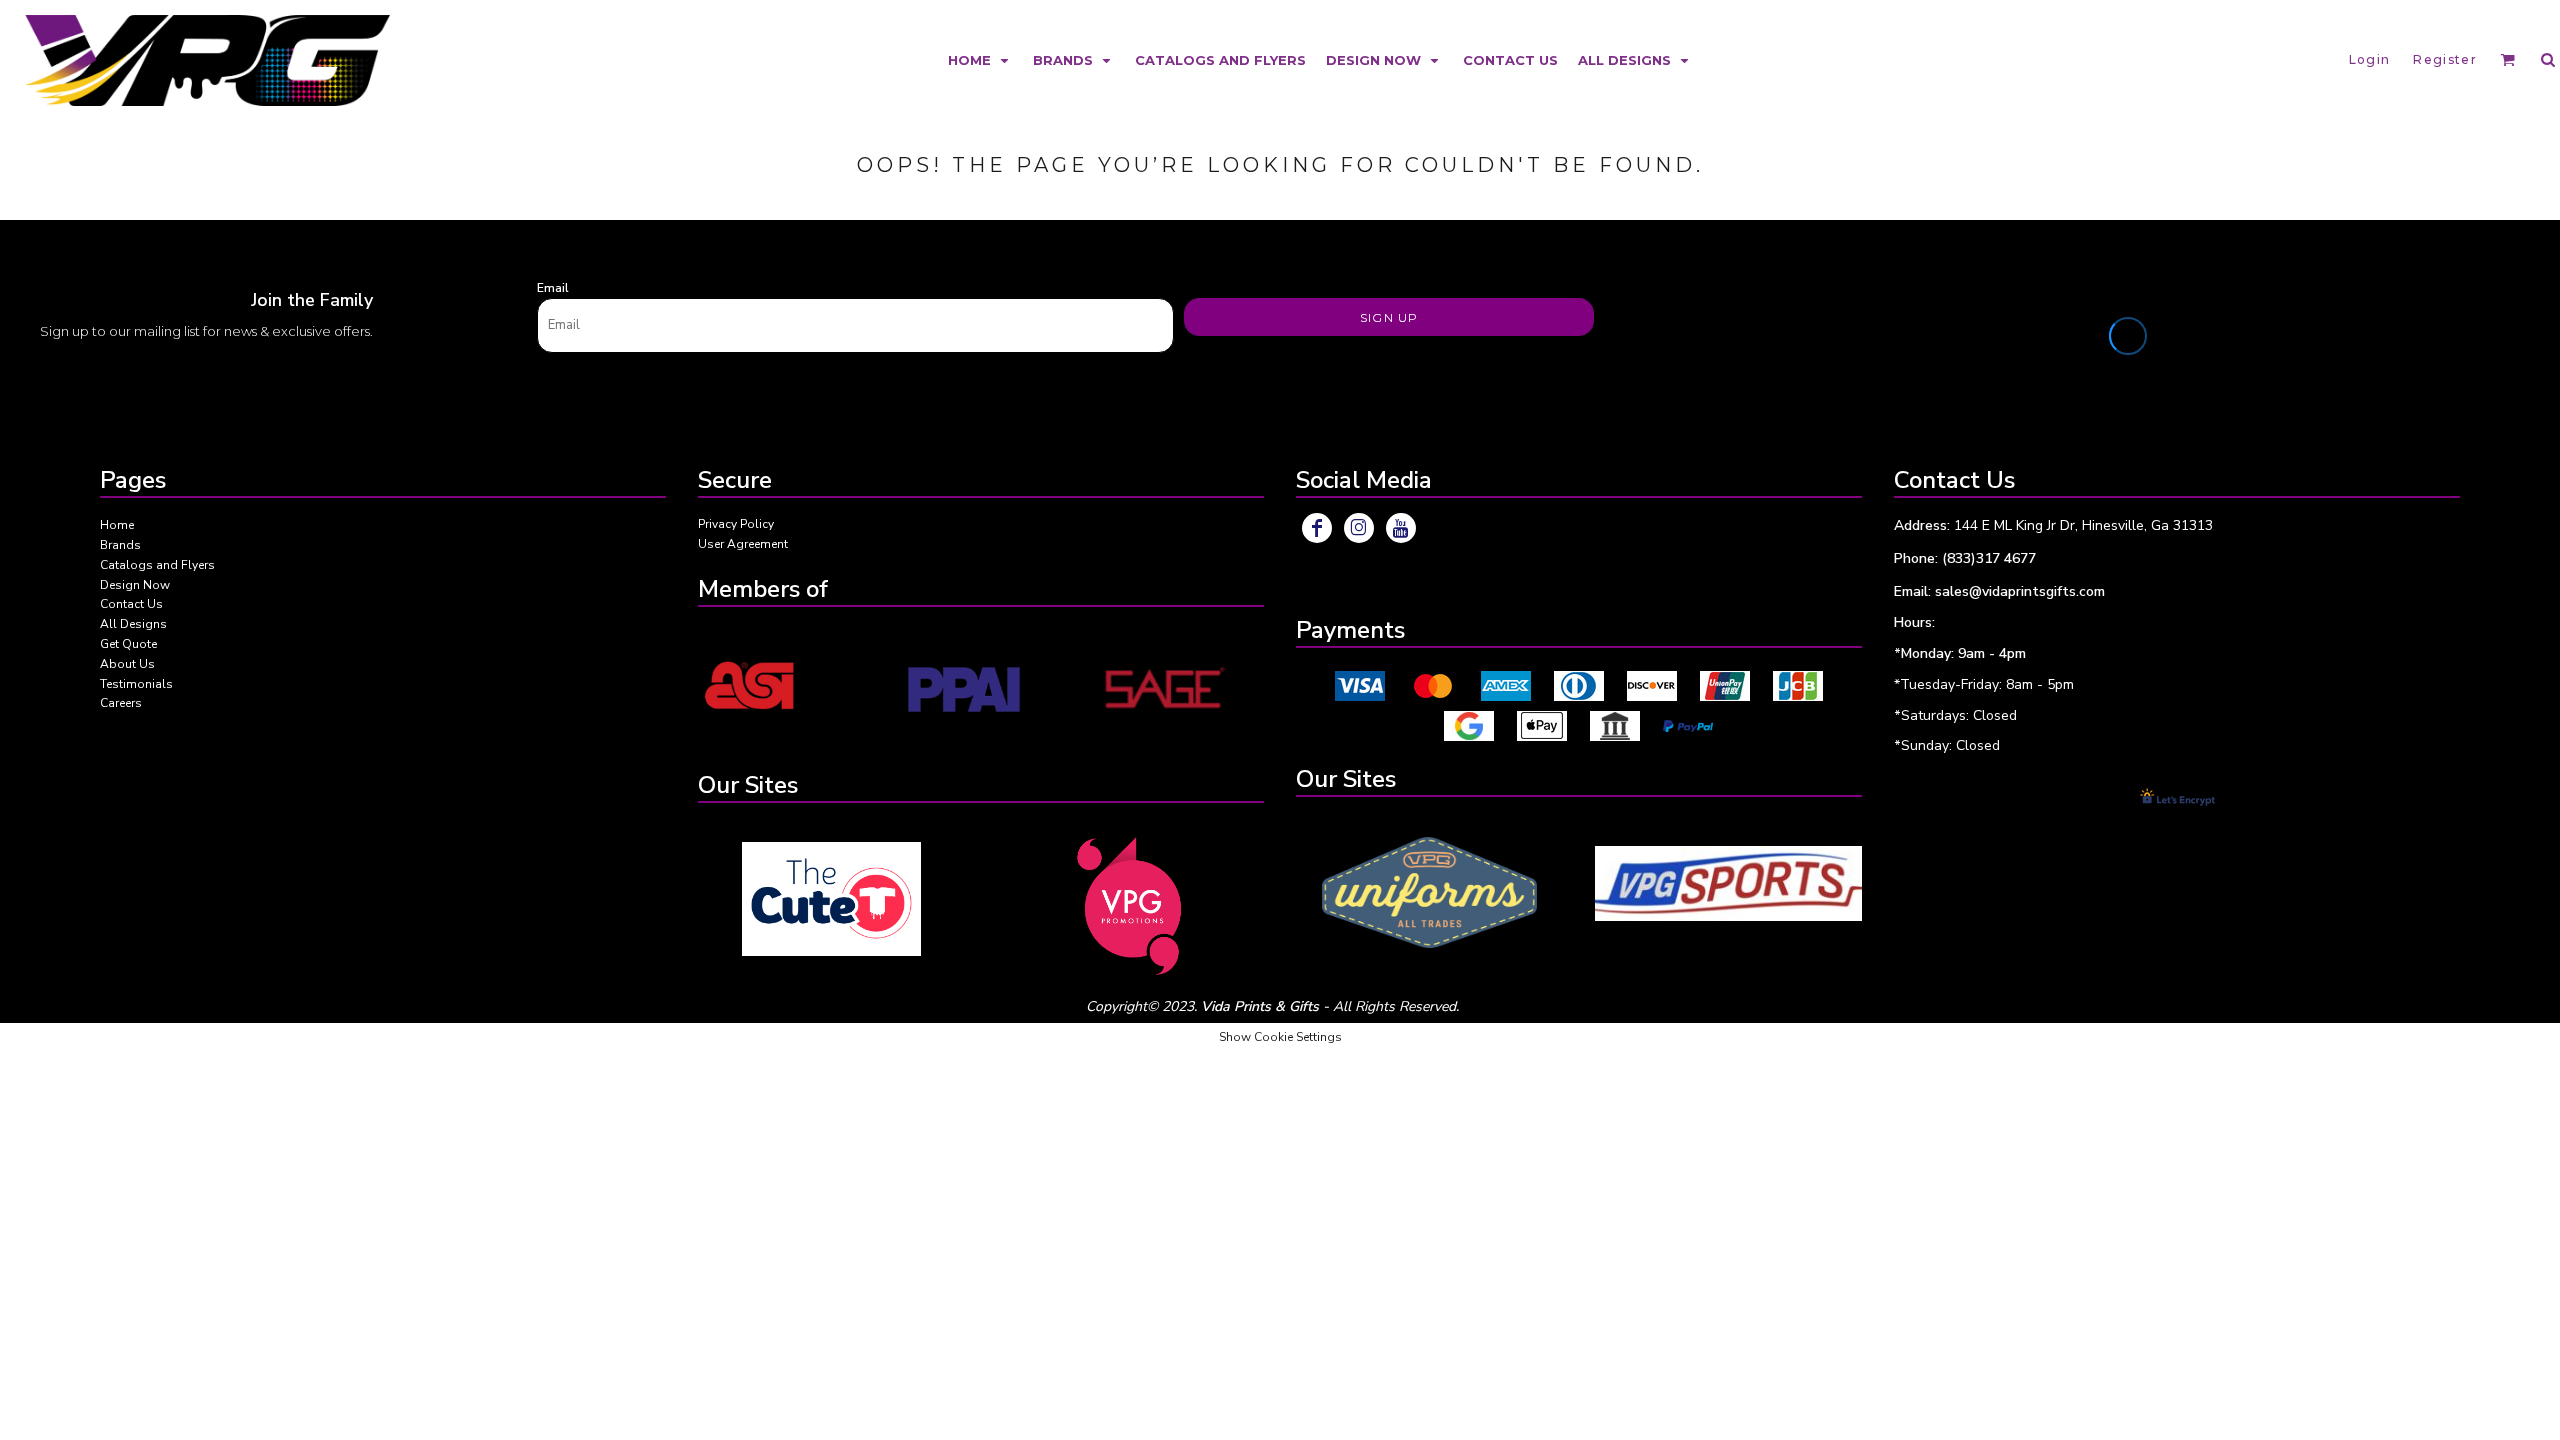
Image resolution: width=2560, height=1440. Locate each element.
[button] (980, 59)
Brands (120, 545)
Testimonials (136, 684)
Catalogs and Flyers (157, 565)
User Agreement (743, 544)
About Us (127, 664)
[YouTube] (1401, 528)
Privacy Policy (736, 524)
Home (117, 525)
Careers (121, 703)
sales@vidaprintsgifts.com (2020, 591)
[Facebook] (1317, 528)
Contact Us (131, 604)
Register (2445, 59)
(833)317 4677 (1989, 558)
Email (553, 288)
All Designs (133, 624)
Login (2370, 59)
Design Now (135, 585)
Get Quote (128, 644)
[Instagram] (1359, 528)
